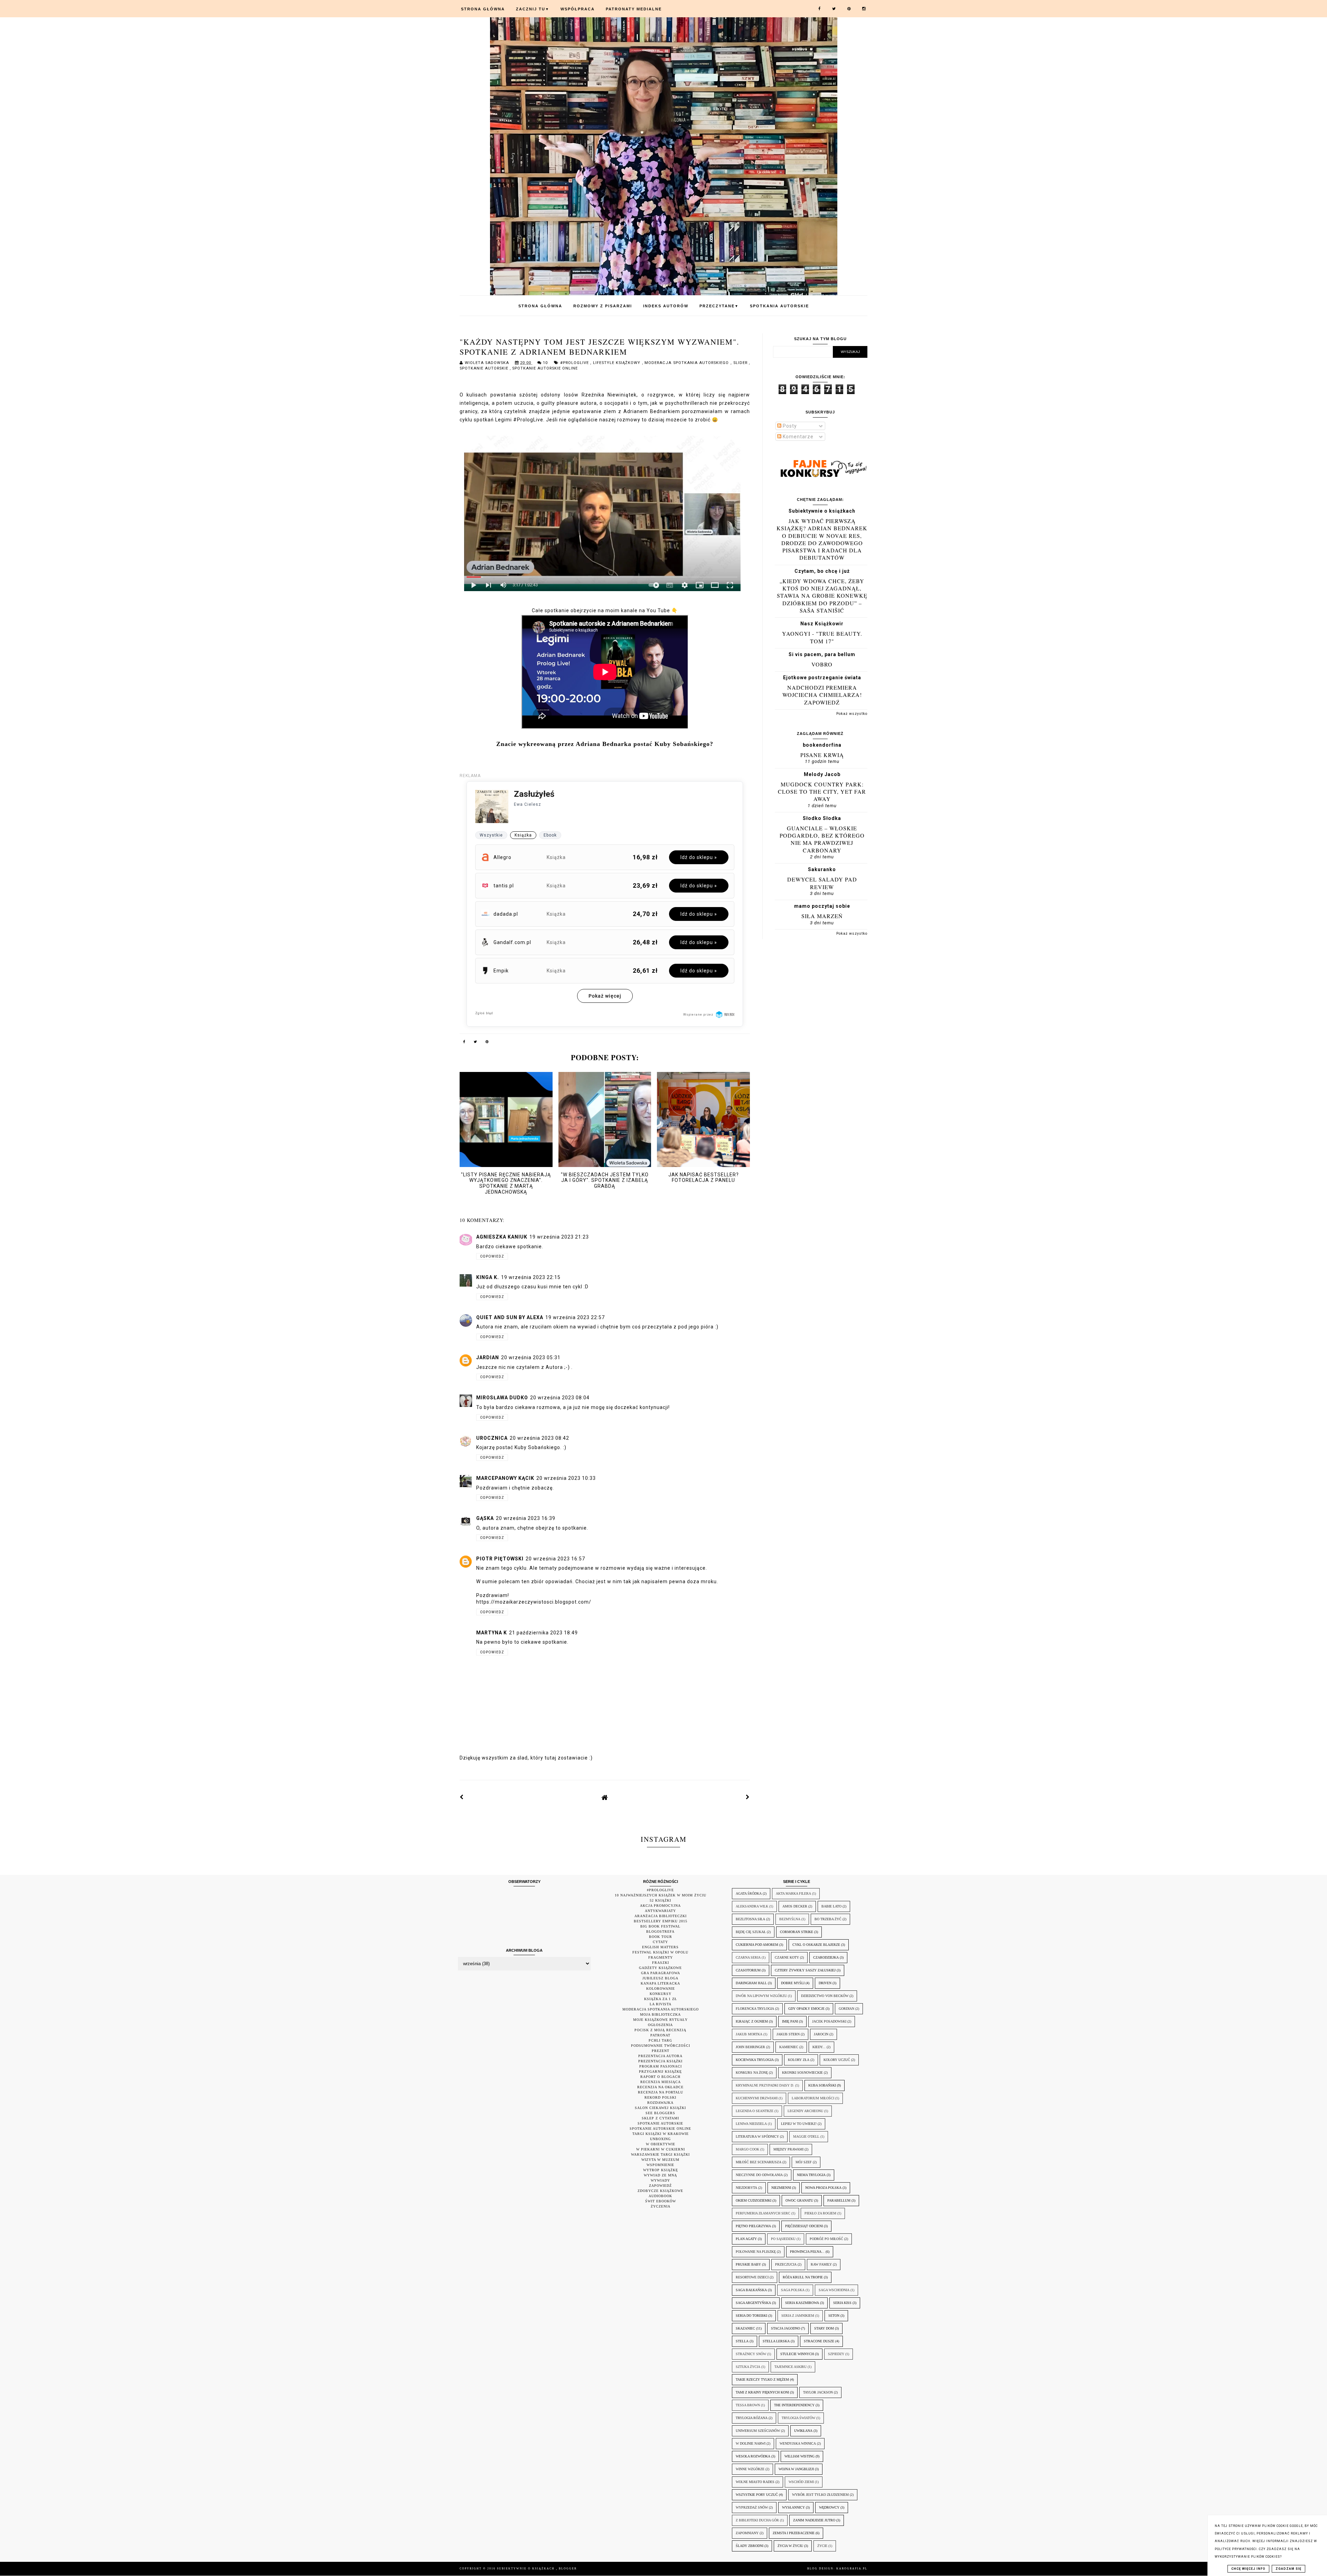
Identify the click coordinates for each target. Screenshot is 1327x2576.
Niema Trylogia (811, 2175)
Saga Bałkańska (751, 2290)
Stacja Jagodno (785, 2328)
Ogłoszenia (660, 2025)
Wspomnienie (660, 2165)
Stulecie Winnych (797, 2354)
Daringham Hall (751, 1983)
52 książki (660, 1900)
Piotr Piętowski (500, 1559)
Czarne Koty (787, 1957)
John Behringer (750, 2047)
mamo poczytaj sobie (822, 906)
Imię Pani (790, 2021)
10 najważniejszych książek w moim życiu (661, 1895)
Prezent (661, 2051)
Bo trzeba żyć (828, 1919)
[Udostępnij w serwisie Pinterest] (487, 1043)
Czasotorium (748, 1970)
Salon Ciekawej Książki (660, 2108)
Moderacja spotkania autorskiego (688, 363)
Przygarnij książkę (660, 2071)
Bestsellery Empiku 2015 (661, 1921)
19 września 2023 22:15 (531, 1277)
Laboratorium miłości (813, 2098)
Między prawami (788, 2149)
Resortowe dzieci (752, 2277)
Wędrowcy (829, 2507)
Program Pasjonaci (661, 2066)
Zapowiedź (660, 2186)
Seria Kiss (842, 2303)
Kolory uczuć (837, 2060)
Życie (822, 2546)
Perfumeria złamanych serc (763, 2213)
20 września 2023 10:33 (566, 1478)
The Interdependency (794, 2405)
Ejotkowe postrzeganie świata (822, 678)
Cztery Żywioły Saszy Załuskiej (805, 1970)
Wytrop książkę (661, 2170)
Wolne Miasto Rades (755, 2482)
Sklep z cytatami (660, 2118)
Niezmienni (781, 2188)
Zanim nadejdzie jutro (814, 2520)
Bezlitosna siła (750, 1919)
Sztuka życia (748, 2367)
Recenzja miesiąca (661, 2082)
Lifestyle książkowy (618, 363)
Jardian (488, 1357)
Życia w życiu (790, 2546)
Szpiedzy (836, 2354)
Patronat (660, 2035)
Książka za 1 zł (661, 1999)
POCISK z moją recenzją (660, 2030)
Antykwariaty (660, 1911)
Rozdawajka (660, 2103)
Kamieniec (789, 2047)
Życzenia (661, 2206)
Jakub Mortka (749, 2034)
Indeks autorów (666, 306)
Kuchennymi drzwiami (757, 2098)
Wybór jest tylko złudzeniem (820, 2495)
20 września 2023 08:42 (539, 1438)
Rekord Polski (660, 2097)
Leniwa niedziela (751, 2124)
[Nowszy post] (462, 1797)
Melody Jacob (822, 774)
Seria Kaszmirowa (802, 2303)
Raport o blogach (660, 2077)
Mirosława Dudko (502, 1398)
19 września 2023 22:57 (575, 1317)
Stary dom (824, 2328)
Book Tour (661, 1937)
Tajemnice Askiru (790, 2367)
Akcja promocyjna (660, 1906)
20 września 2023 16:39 (526, 1518)
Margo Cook (747, 2149)
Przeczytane (719, 306)
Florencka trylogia (755, 2009)
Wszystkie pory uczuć (757, 2495)
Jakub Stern (788, 2034)
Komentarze (797, 437)
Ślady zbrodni (750, 2546)
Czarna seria (748, 1957)
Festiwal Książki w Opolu (660, 1952)
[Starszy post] (748, 1797)
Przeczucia (786, 2264)
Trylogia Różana (752, 2418)
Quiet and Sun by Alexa (510, 1317)
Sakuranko (822, 869)
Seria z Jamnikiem (798, 2316)
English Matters (660, 1947)
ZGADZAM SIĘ (1288, 2569)
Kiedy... (819, 2047)
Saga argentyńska (753, 2303)
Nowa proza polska (823, 2188)
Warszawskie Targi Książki (660, 2154)
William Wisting (799, 2456)
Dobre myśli (793, 1983)
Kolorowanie (661, 1989)
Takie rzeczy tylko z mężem (762, 2379)
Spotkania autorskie (779, 306)
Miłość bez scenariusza (759, 2162)
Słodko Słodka (822, 818)
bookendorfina (822, 745)
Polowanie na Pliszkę (756, 2252)
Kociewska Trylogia (755, 2060)
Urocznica (492, 1438)
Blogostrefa (660, 1931)
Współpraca (578, 9)
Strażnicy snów (751, 2354)
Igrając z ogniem (752, 2021)
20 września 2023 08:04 (560, 1398)
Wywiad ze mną (660, 2175)
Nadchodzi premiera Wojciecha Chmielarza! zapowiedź (822, 695)
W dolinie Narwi (751, 2443)
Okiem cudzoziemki (754, 2200)
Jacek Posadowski (829, 2021)
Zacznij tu (533, 9)
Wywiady (660, 2180)
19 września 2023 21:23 (559, 1237)
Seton (834, 2316)
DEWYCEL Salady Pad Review (822, 883)
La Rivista (661, 2004)
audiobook (660, 2196)
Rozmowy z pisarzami (603, 306)
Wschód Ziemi (801, 2482)
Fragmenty (661, 1957)
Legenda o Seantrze (755, 2111)
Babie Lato (831, 1906)
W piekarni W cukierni (661, 2149)
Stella (742, 2341)
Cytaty (660, 1942)
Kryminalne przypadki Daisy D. (765, 2085)
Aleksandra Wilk (752, 1906)
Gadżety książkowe (660, 1968)
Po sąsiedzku (783, 2239)
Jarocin (821, 2034)
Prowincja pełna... (807, 2252)
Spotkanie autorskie (485, 368)
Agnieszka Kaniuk (502, 1237)
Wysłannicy (793, 2507)
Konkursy (661, 1994)
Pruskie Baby (748, 2264)
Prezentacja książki (660, 2061)
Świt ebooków (661, 2201)
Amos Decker (795, 1906)
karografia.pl (852, 2569)
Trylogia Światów (798, 2418)
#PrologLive (575, 363)
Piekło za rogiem (820, 2213)
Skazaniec (745, 2328)
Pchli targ (660, 2040)
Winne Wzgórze (750, 2469)
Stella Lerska (776, 2341)
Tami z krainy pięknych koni (762, 2392)
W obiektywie (661, 2144)
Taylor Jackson (818, 2392)
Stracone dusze (819, 2341)
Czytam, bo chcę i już (822, 571)
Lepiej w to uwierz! (799, 2124)
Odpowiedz (492, 1256)
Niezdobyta (746, 2188)
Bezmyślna (790, 1919)
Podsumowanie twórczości (661, 2046)
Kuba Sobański (822, 2085)
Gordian (846, 2009)
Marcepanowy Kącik (505, 1478)
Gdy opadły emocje (806, 2009)
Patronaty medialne (634, 9)
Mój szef (804, 2162)
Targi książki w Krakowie (661, 2134)
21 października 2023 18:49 (543, 1633)
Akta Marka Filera (793, 1893)
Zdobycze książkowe (660, 2191)
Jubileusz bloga (660, 1978)
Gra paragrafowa (661, 1973)
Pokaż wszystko (852, 714)
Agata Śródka (749, 1893)
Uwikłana (803, 2431)
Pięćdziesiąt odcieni (804, 2226)
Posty (789, 426)
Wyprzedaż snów (752, 2507)
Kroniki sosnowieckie (802, 2073)
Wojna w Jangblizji (796, 2469)
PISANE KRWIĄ (822, 755)
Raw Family (821, 2264)
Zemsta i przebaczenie (794, 2533)
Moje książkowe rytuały (660, 2020)
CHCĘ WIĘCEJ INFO (1248, 2569)
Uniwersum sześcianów (758, 2431)
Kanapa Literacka (660, 1983)
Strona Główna (483, 9)
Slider (741, 363)
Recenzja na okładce (660, 2087)
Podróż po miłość (826, 2239)
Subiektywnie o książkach (822, 511)
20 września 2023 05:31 (531, 1357)
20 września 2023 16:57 (555, 1559)
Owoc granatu (799, 2200)
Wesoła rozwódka (753, 2456)
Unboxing (660, 2139)
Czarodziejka (826, 1957)
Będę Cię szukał (751, 1932)
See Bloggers (660, 2113)
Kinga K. (488, 1277)
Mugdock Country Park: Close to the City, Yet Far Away (822, 792)
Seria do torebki (751, 2316)
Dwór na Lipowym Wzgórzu (761, 1996)
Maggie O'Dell (806, 2136)
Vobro (822, 664)
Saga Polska (793, 2290)
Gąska (485, 1518)
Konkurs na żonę (752, 2073)
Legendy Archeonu (805, 2111)
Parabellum (839, 2200)
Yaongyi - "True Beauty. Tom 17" (822, 637)
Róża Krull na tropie (803, 2277)
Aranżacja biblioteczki (661, 1916)
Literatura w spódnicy (757, 2136)
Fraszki (661, 1963)
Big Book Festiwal (660, 1926)
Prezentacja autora (660, 2056)
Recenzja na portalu (661, 2092)
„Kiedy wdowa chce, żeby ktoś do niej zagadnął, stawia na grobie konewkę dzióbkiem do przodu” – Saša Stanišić (822, 596)
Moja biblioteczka (660, 2014)
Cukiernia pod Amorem (757, 1945)
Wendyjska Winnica (798, 2443)
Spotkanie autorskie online (545, 368)
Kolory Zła (799, 2060)
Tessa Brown (748, 2405)
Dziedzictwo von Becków (825, 1996)
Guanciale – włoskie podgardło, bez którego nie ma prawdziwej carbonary (822, 839)
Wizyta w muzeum (660, 2160)
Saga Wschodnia (834, 2290)
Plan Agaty (746, 2239)
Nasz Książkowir (822, 624)
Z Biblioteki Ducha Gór (757, 2520)
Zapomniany (747, 2533)
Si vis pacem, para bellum (822, 654)
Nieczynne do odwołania (759, 2175)
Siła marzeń (822, 916)
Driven (825, 1983)
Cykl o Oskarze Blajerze (816, 1945)
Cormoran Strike (797, 1932)
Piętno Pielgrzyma (753, 2226)
